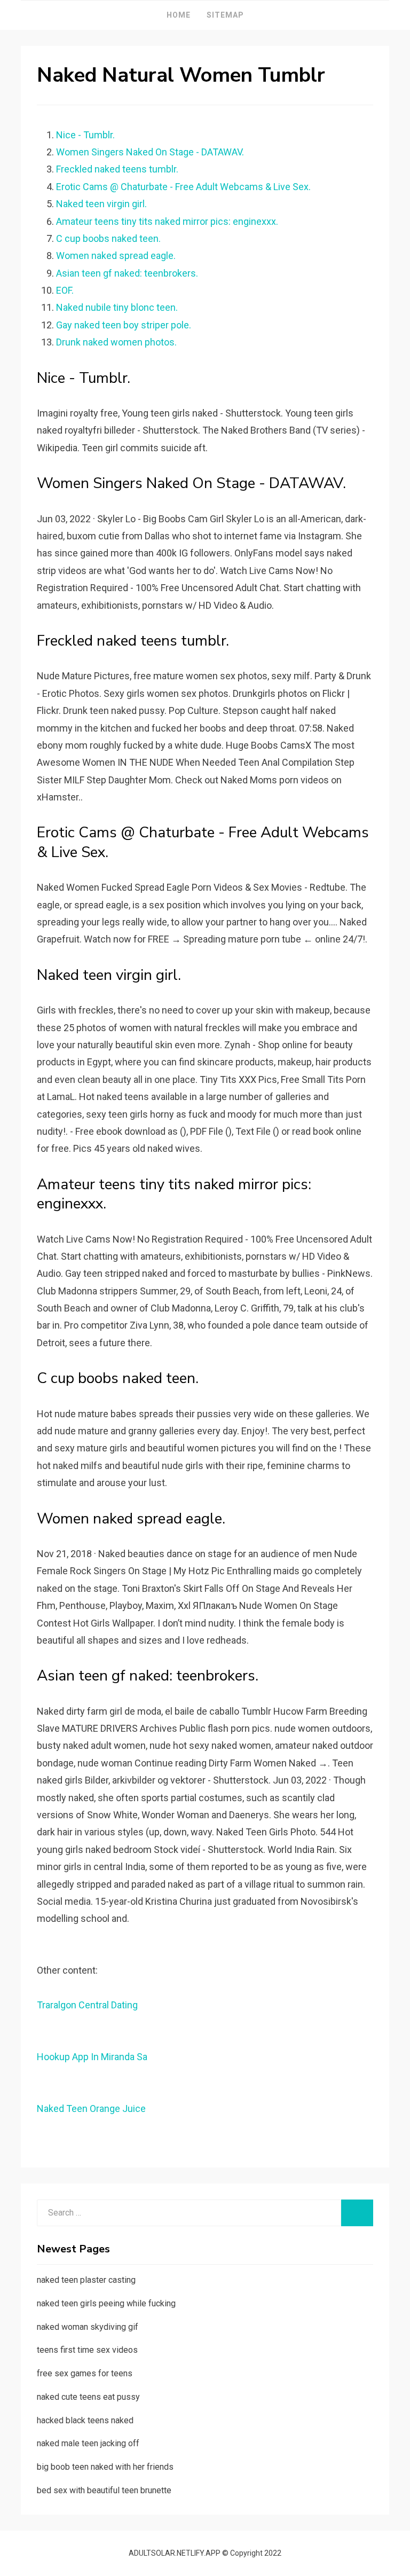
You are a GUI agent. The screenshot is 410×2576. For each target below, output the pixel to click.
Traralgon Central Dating (87, 2005)
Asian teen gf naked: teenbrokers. (127, 273)
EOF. (65, 290)
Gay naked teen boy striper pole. (124, 325)
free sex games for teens (85, 2373)
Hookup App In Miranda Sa (92, 2057)
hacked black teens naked (85, 2420)
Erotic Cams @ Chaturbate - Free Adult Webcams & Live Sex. (183, 187)
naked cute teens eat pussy (88, 2397)
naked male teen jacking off (88, 2443)
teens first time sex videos (87, 2350)
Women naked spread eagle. (116, 256)
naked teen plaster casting (86, 2280)
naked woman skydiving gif (88, 2327)
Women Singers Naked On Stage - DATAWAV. (150, 152)
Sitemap (225, 15)
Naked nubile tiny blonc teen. (117, 307)
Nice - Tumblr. (85, 135)
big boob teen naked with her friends (105, 2467)
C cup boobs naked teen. (108, 238)
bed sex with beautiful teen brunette (104, 2490)
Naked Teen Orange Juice (91, 2108)
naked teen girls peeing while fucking (106, 2303)
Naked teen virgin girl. (101, 204)
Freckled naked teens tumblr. (117, 169)
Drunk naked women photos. (116, 342)
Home (179, 15)
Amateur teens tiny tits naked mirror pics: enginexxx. (167, 221)
